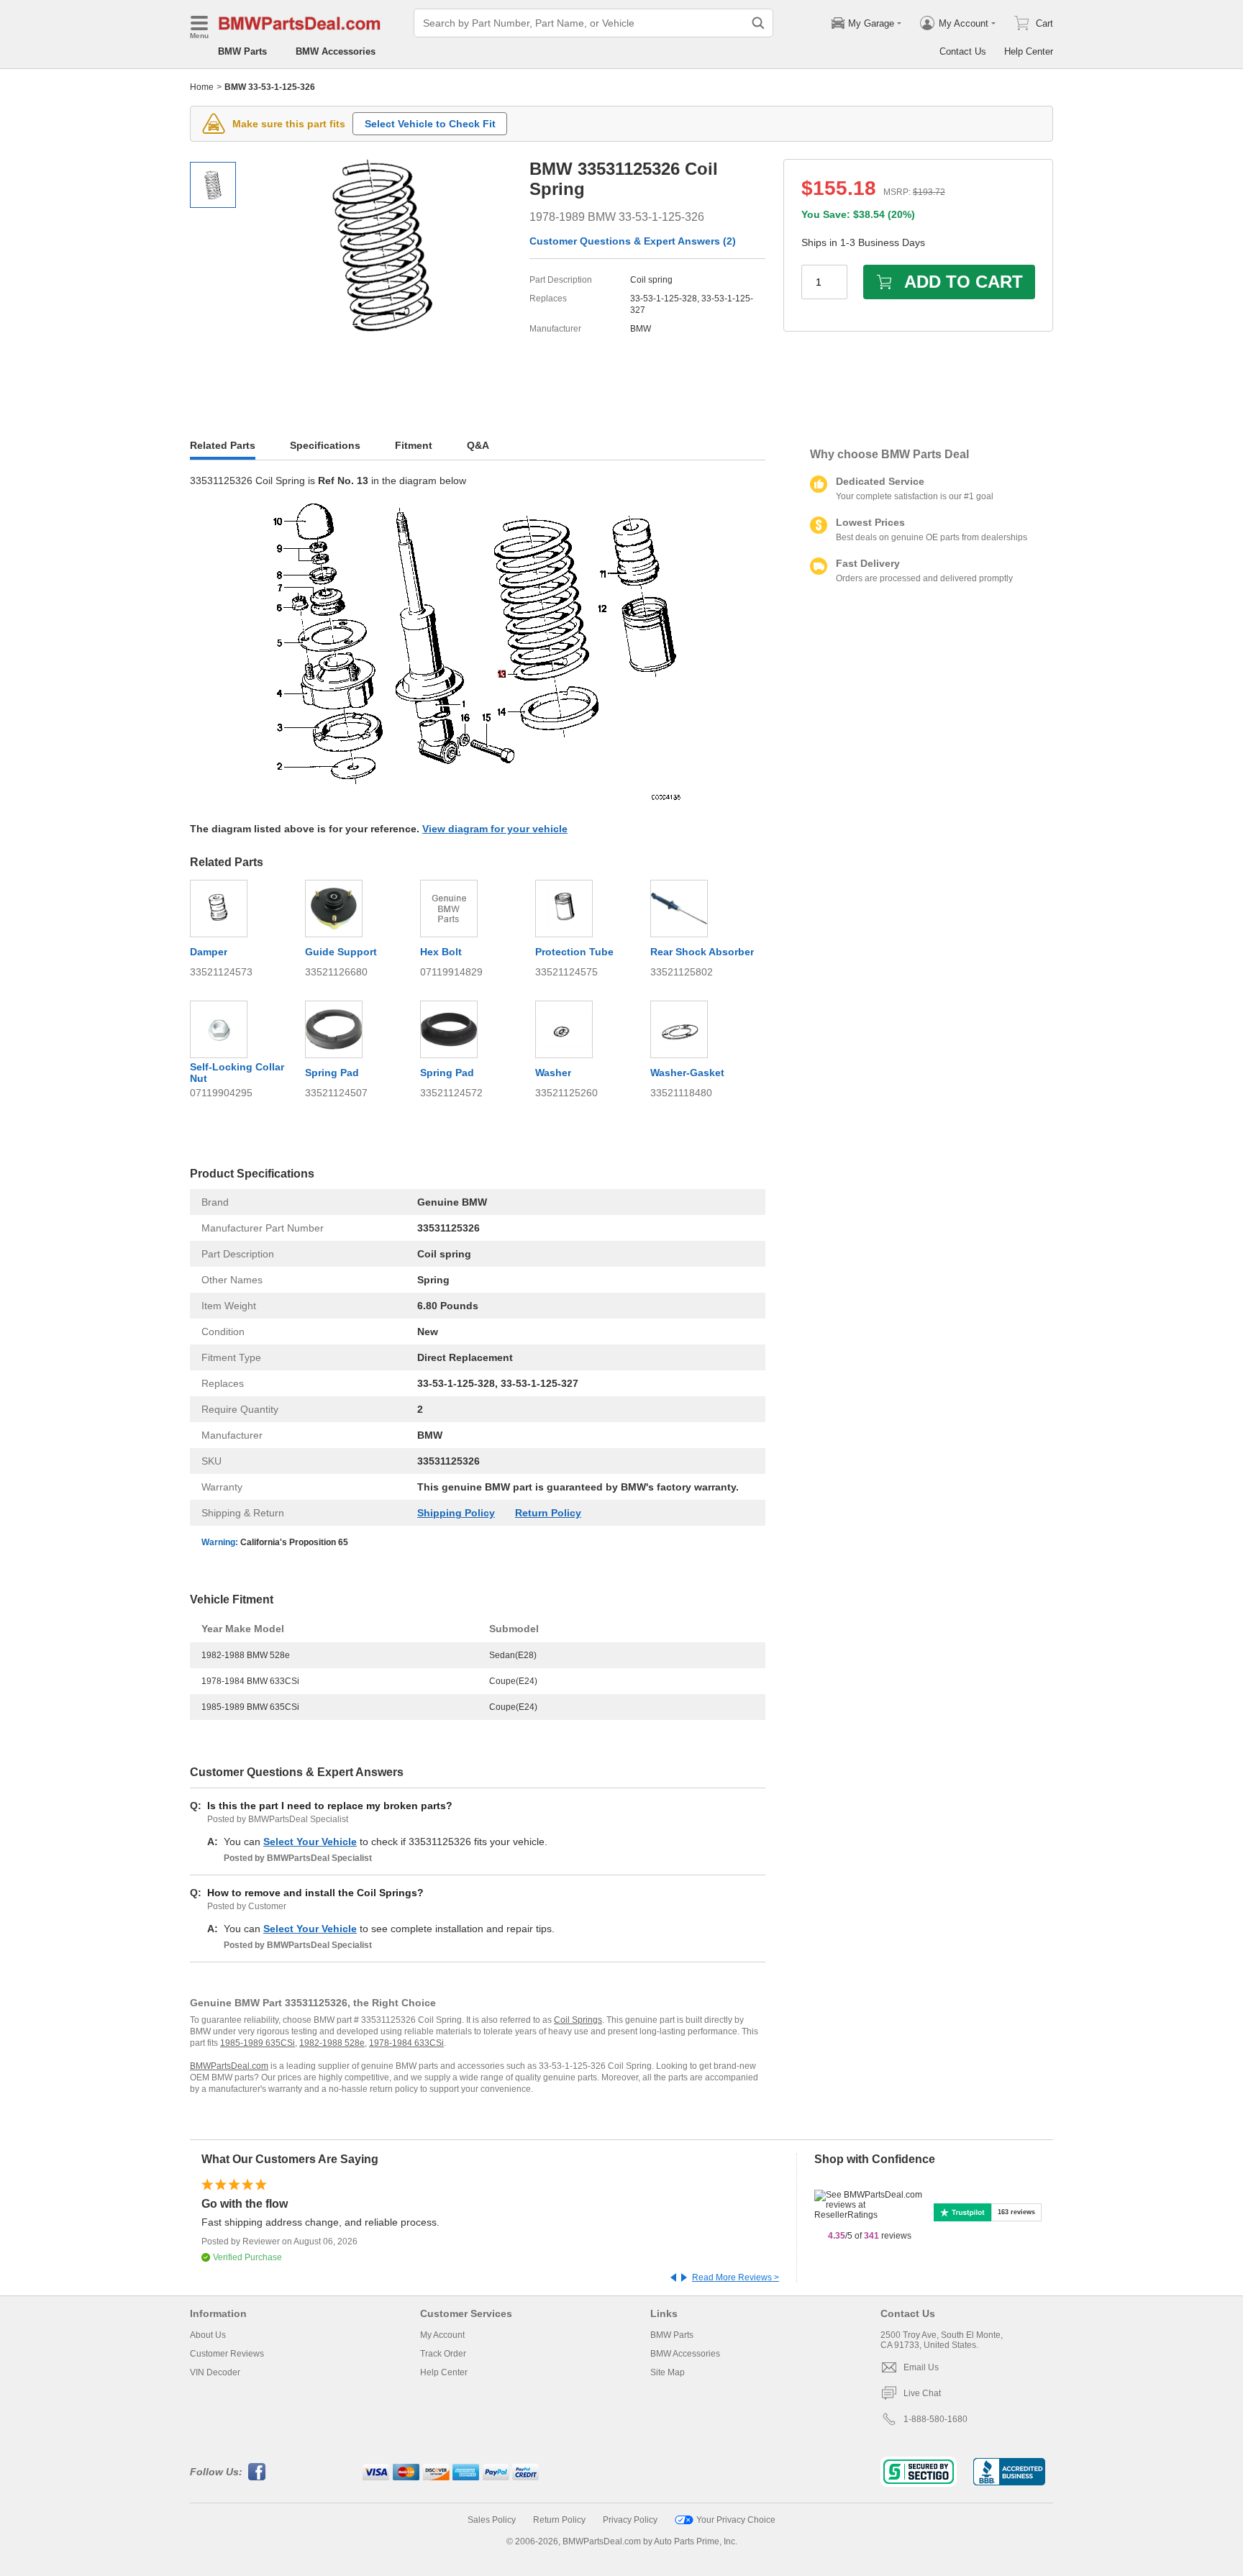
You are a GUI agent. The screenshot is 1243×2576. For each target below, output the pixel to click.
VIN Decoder (215, 2372)
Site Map (668, 2372)
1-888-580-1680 (935, 2419)
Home (202, 87)
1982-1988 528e (332, 2043)
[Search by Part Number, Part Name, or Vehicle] (758, 23)
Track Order (443, 2354)
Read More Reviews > (736, 2277)
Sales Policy (492, 2520)
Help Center (1029, 51)
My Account (442, 2335)
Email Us (921, 2367)
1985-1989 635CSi (258, 2043)
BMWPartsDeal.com (229, 2066)
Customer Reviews (227, 2354)
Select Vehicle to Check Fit (430, 124)
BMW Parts (242, 51)
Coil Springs (578, 2020)
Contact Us (963, 51)
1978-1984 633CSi (406, 2043)
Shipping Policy (456, 1513)
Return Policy (548, 1513)
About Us (208, 2335)
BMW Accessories (336, 51)
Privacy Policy (630, 2520)
